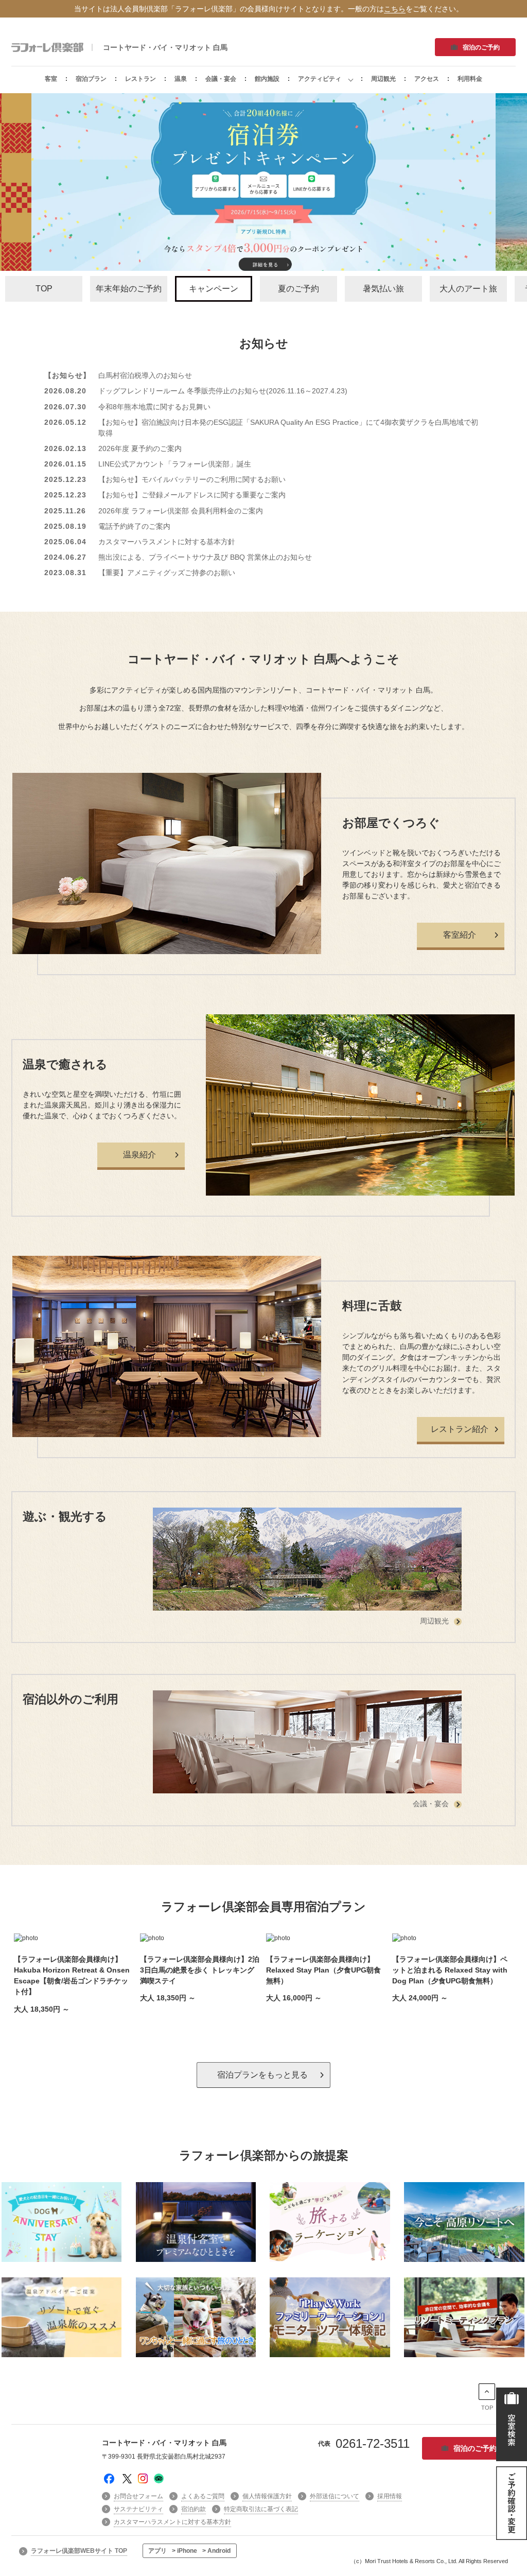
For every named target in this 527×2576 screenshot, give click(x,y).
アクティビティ (320, 79)
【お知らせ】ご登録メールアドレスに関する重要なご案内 (192, 495)
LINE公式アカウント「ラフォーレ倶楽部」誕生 (175, 464)
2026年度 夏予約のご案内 (140, 448)
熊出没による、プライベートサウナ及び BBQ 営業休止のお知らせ (205, 557)
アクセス (427, 79)
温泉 (181, 79)
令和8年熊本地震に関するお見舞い (154, 407)
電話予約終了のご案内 (134, 526)
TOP (487, 2408)
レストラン (140, 79)
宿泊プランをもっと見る (262, 2075)
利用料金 (470, 79)
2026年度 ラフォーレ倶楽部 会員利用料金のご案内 (181, 511)
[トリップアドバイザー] (159, 2481)
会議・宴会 (221, 79)
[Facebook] (109, 2484)
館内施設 (267, 79)
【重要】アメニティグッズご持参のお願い (167, 573)
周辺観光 (383, 79)
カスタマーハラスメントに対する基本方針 (167, 542)
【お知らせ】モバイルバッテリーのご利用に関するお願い (192, 479)
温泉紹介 (139, 1155)
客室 (51, 79)
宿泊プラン (91, 79)
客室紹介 (460, 935)
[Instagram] (143, 2481)
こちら (395, 9)
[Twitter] (127, 2481)
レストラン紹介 (460, 1429)
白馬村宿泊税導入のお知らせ (145, 375)
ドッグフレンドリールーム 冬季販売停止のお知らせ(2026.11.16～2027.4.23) (223, 391)
